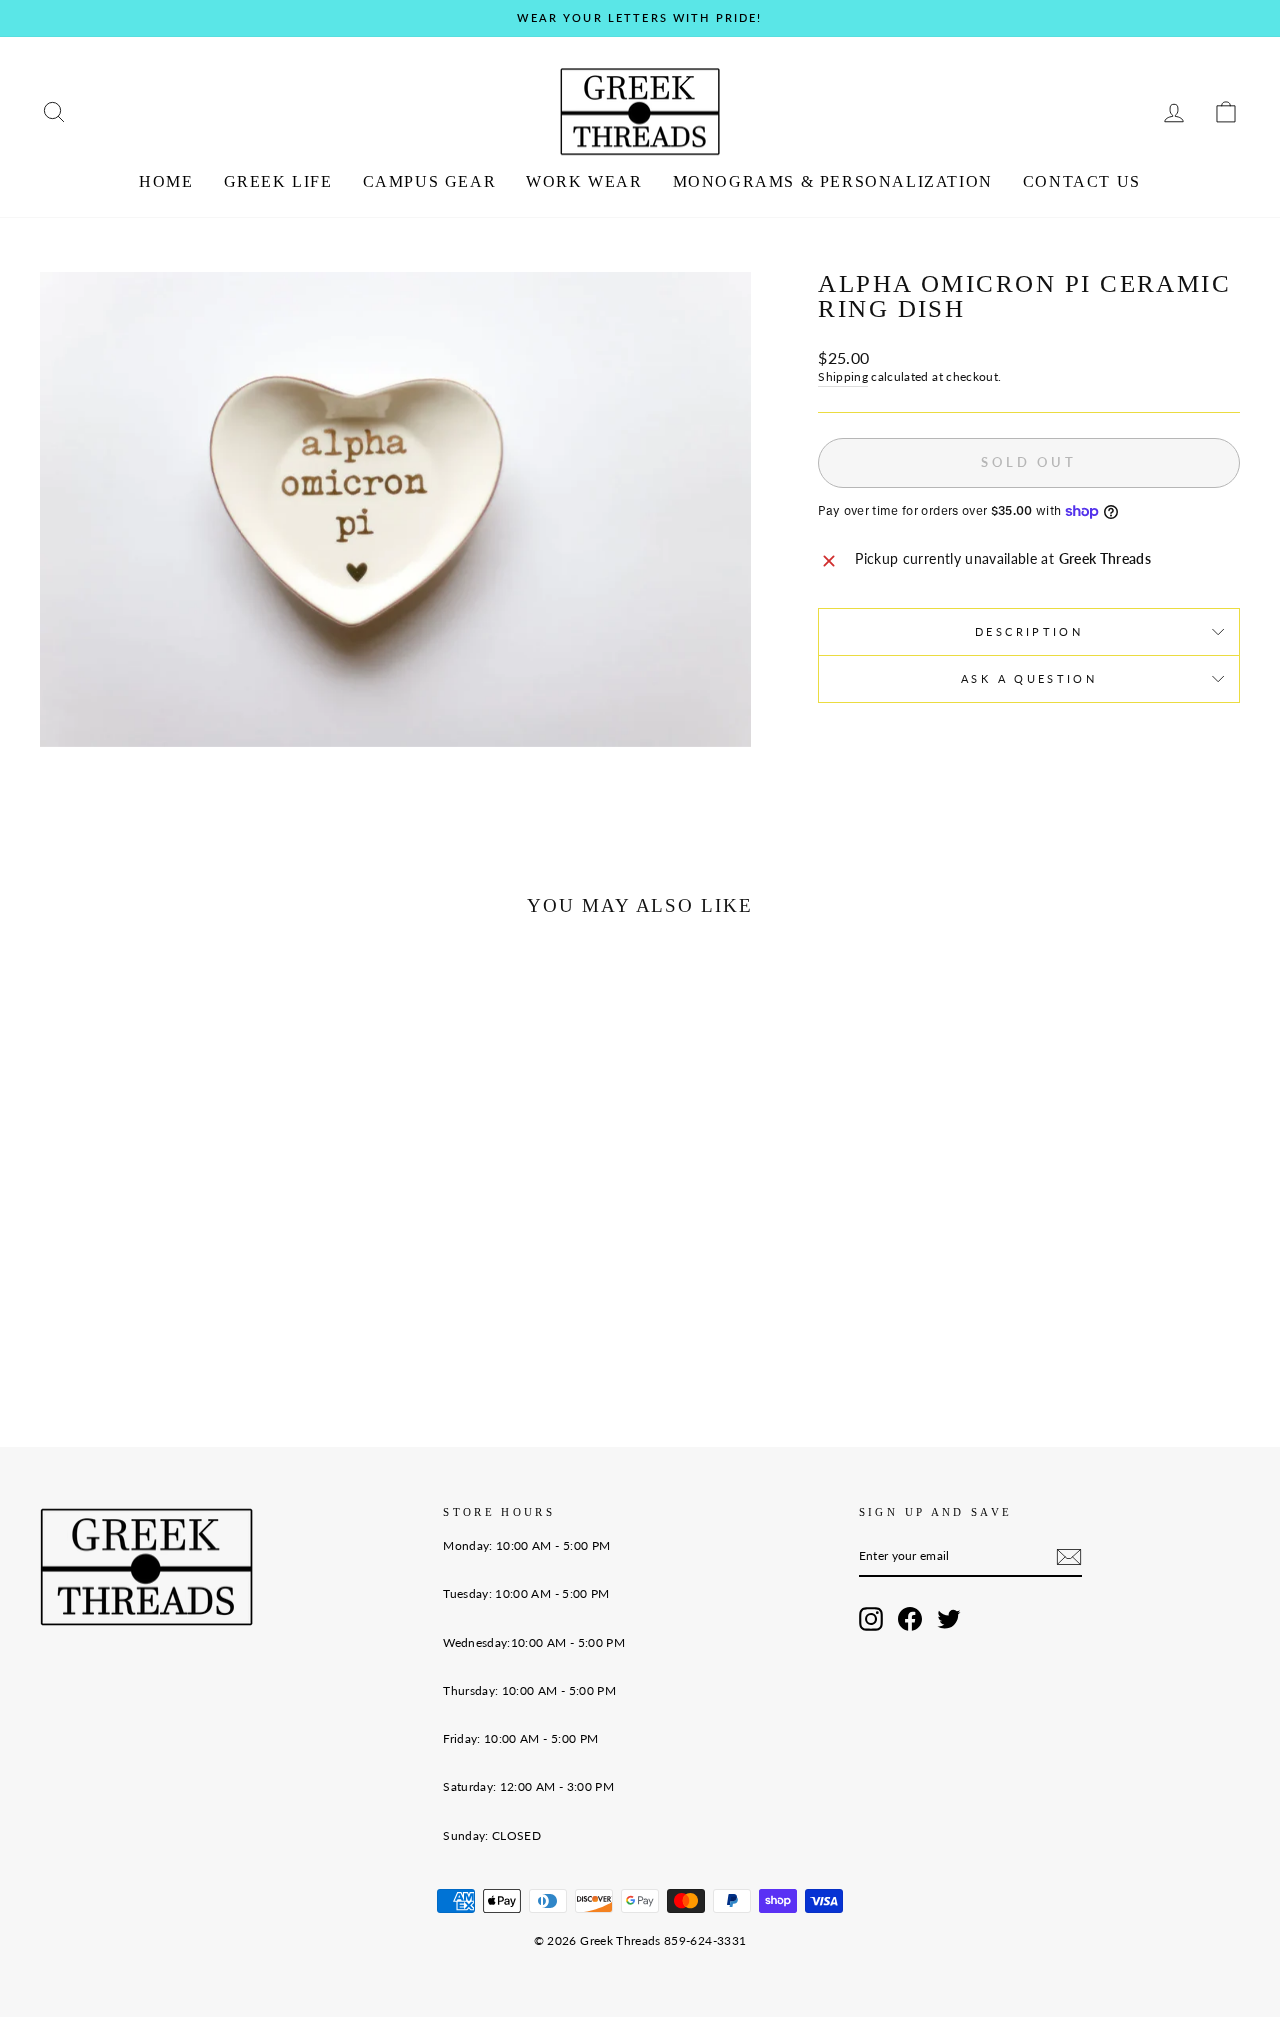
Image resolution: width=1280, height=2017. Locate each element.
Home (166, 181)
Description (1029, 631)
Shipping (843, 376)
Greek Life (278, 181)
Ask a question (1029, 678)
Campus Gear (430, 181)
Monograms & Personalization (833, 181)
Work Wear (584, 181)
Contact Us (1082, 181)
